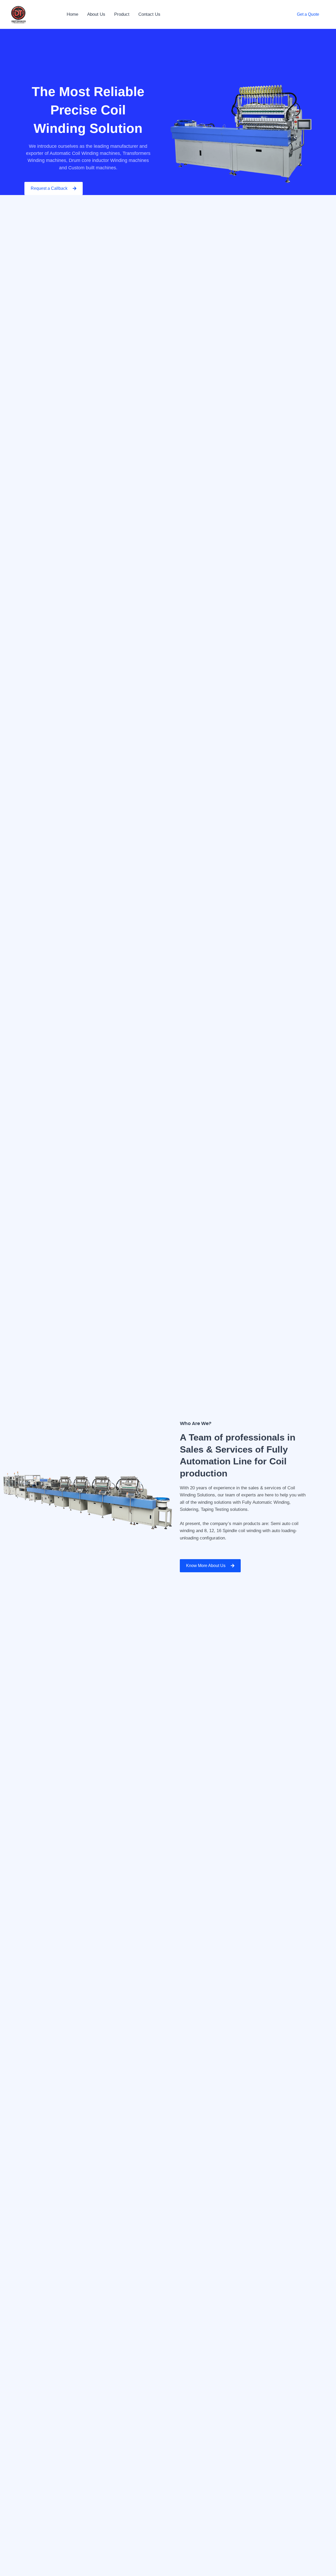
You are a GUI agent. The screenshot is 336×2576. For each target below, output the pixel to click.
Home (72, 14)
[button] (308, 14)
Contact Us (149, 14)
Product (122, 14)
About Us (96, 14)
